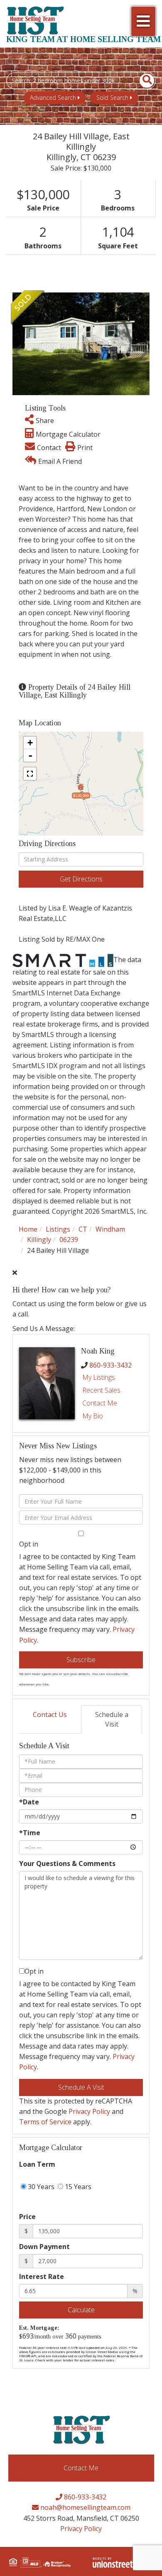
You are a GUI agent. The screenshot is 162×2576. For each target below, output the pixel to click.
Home (28, 1229)
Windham (110, 1229)
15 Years (77, 2187)
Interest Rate (42, 2277)
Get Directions (81, 879)
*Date (29, 1802)
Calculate (81, 2310)
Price (27, 2217)
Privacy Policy (89, 2111)
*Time (30, 1833)
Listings (58, 1229)
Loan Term (37, 2164)
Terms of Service (45, 2122)
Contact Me (100, 1403)
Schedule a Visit (112, 1719)
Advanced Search (53, 98)
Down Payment (44, 2247)
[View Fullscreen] (30, 774)
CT (83, 1229)
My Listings (99, 1377)
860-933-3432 (110, 1365)
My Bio (93, 1416)
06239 (69, 1240)
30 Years (40, 2187)
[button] (142, 81)
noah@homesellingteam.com (85, 2507)
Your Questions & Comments (67, 1863)
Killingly (39, 1240)
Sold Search (112, 98)
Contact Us (50, 1715)
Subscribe (81, 1660)
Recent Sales (101, 1390)
